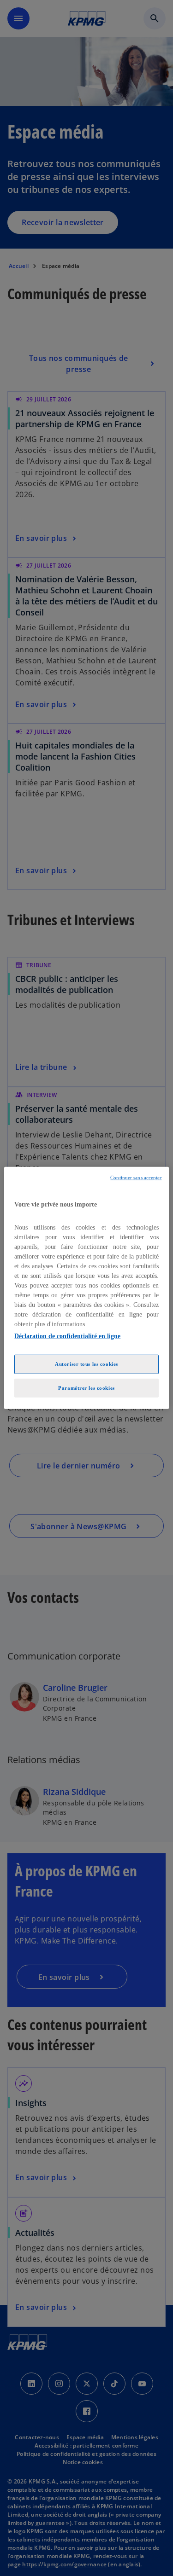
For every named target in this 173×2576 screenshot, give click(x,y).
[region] (86, 1288)
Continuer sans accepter (136, 1178)
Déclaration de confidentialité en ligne (67, 1336)
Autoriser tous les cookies (86, 1363)
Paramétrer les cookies (86, 1387)
